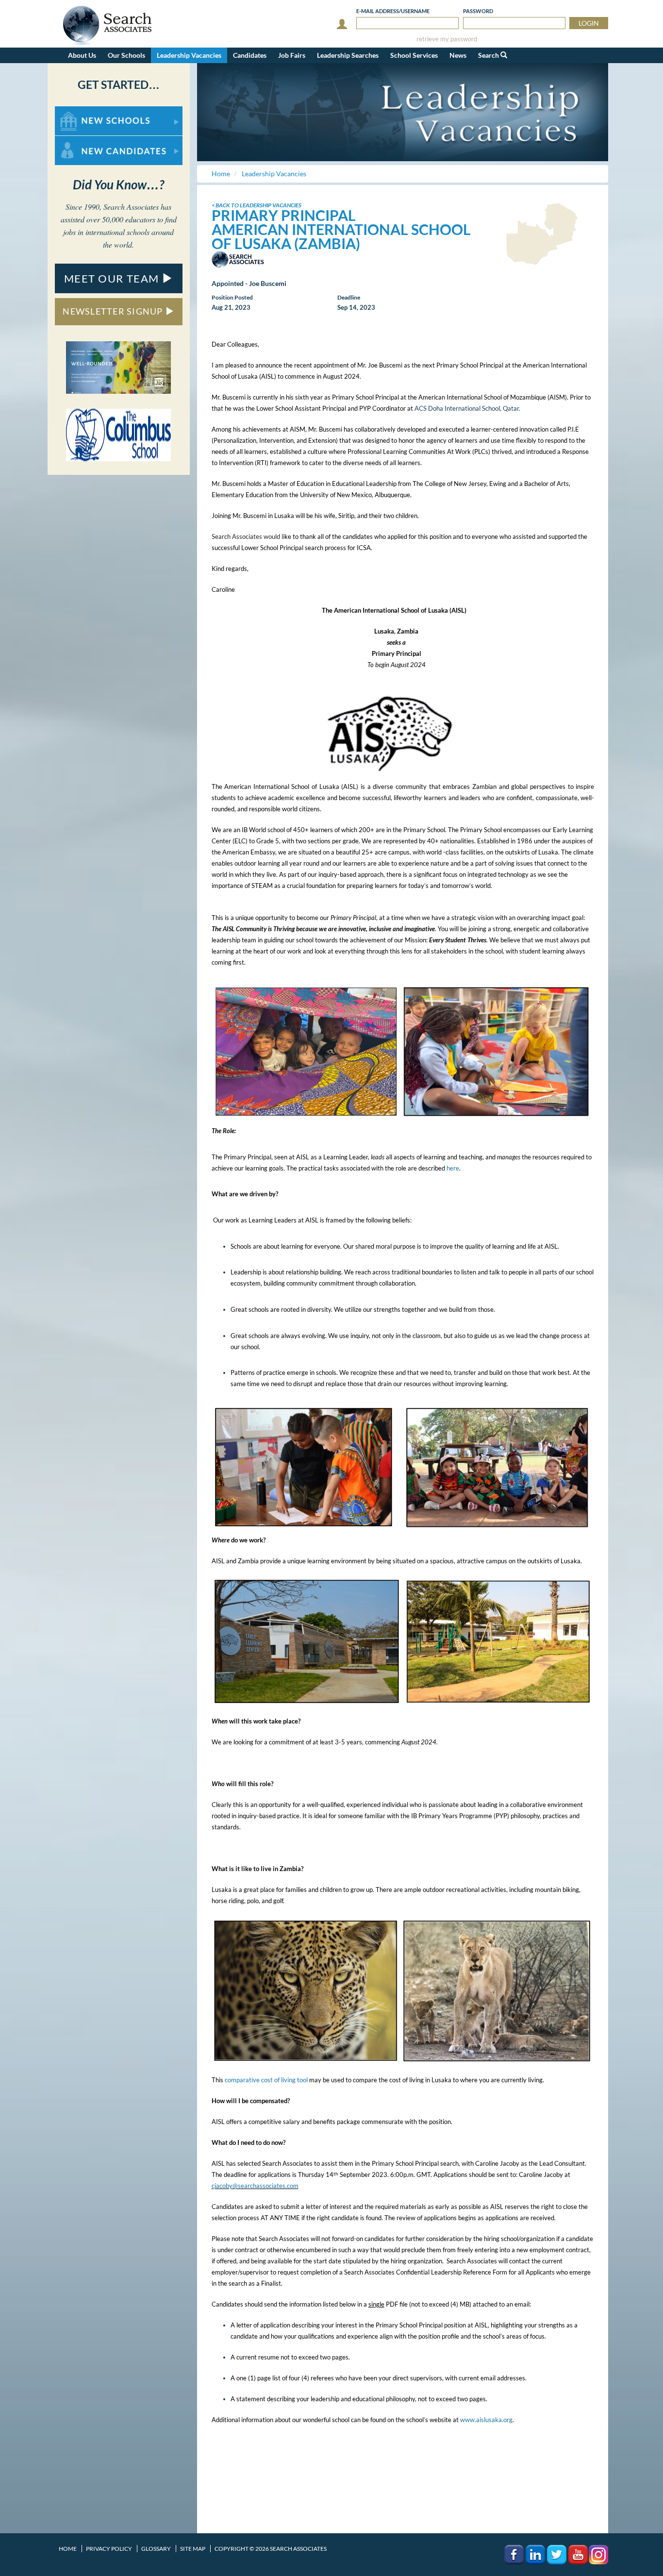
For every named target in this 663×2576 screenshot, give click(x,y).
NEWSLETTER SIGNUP (114, 311)
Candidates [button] (250, 55)
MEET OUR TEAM (113, 278)
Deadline (349, 297)
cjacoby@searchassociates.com (255, 2186)
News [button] (458, 55)
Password (478, 11)
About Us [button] (82, 55)
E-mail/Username (393, 11)
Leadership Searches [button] (348, 55)
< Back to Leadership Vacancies (257, 205)
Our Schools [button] (126, 55)
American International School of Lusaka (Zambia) (341, 236)
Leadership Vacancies (189, 55)
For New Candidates (86, 141)
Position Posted (232, 297)
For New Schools (80, 111)
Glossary (156, 2549)
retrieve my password (447, 39)
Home (68, 2549)
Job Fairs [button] (292, 55)
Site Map (193, 2549)
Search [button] (489, 55)
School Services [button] (414, 55)
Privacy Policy (109, 2549)
